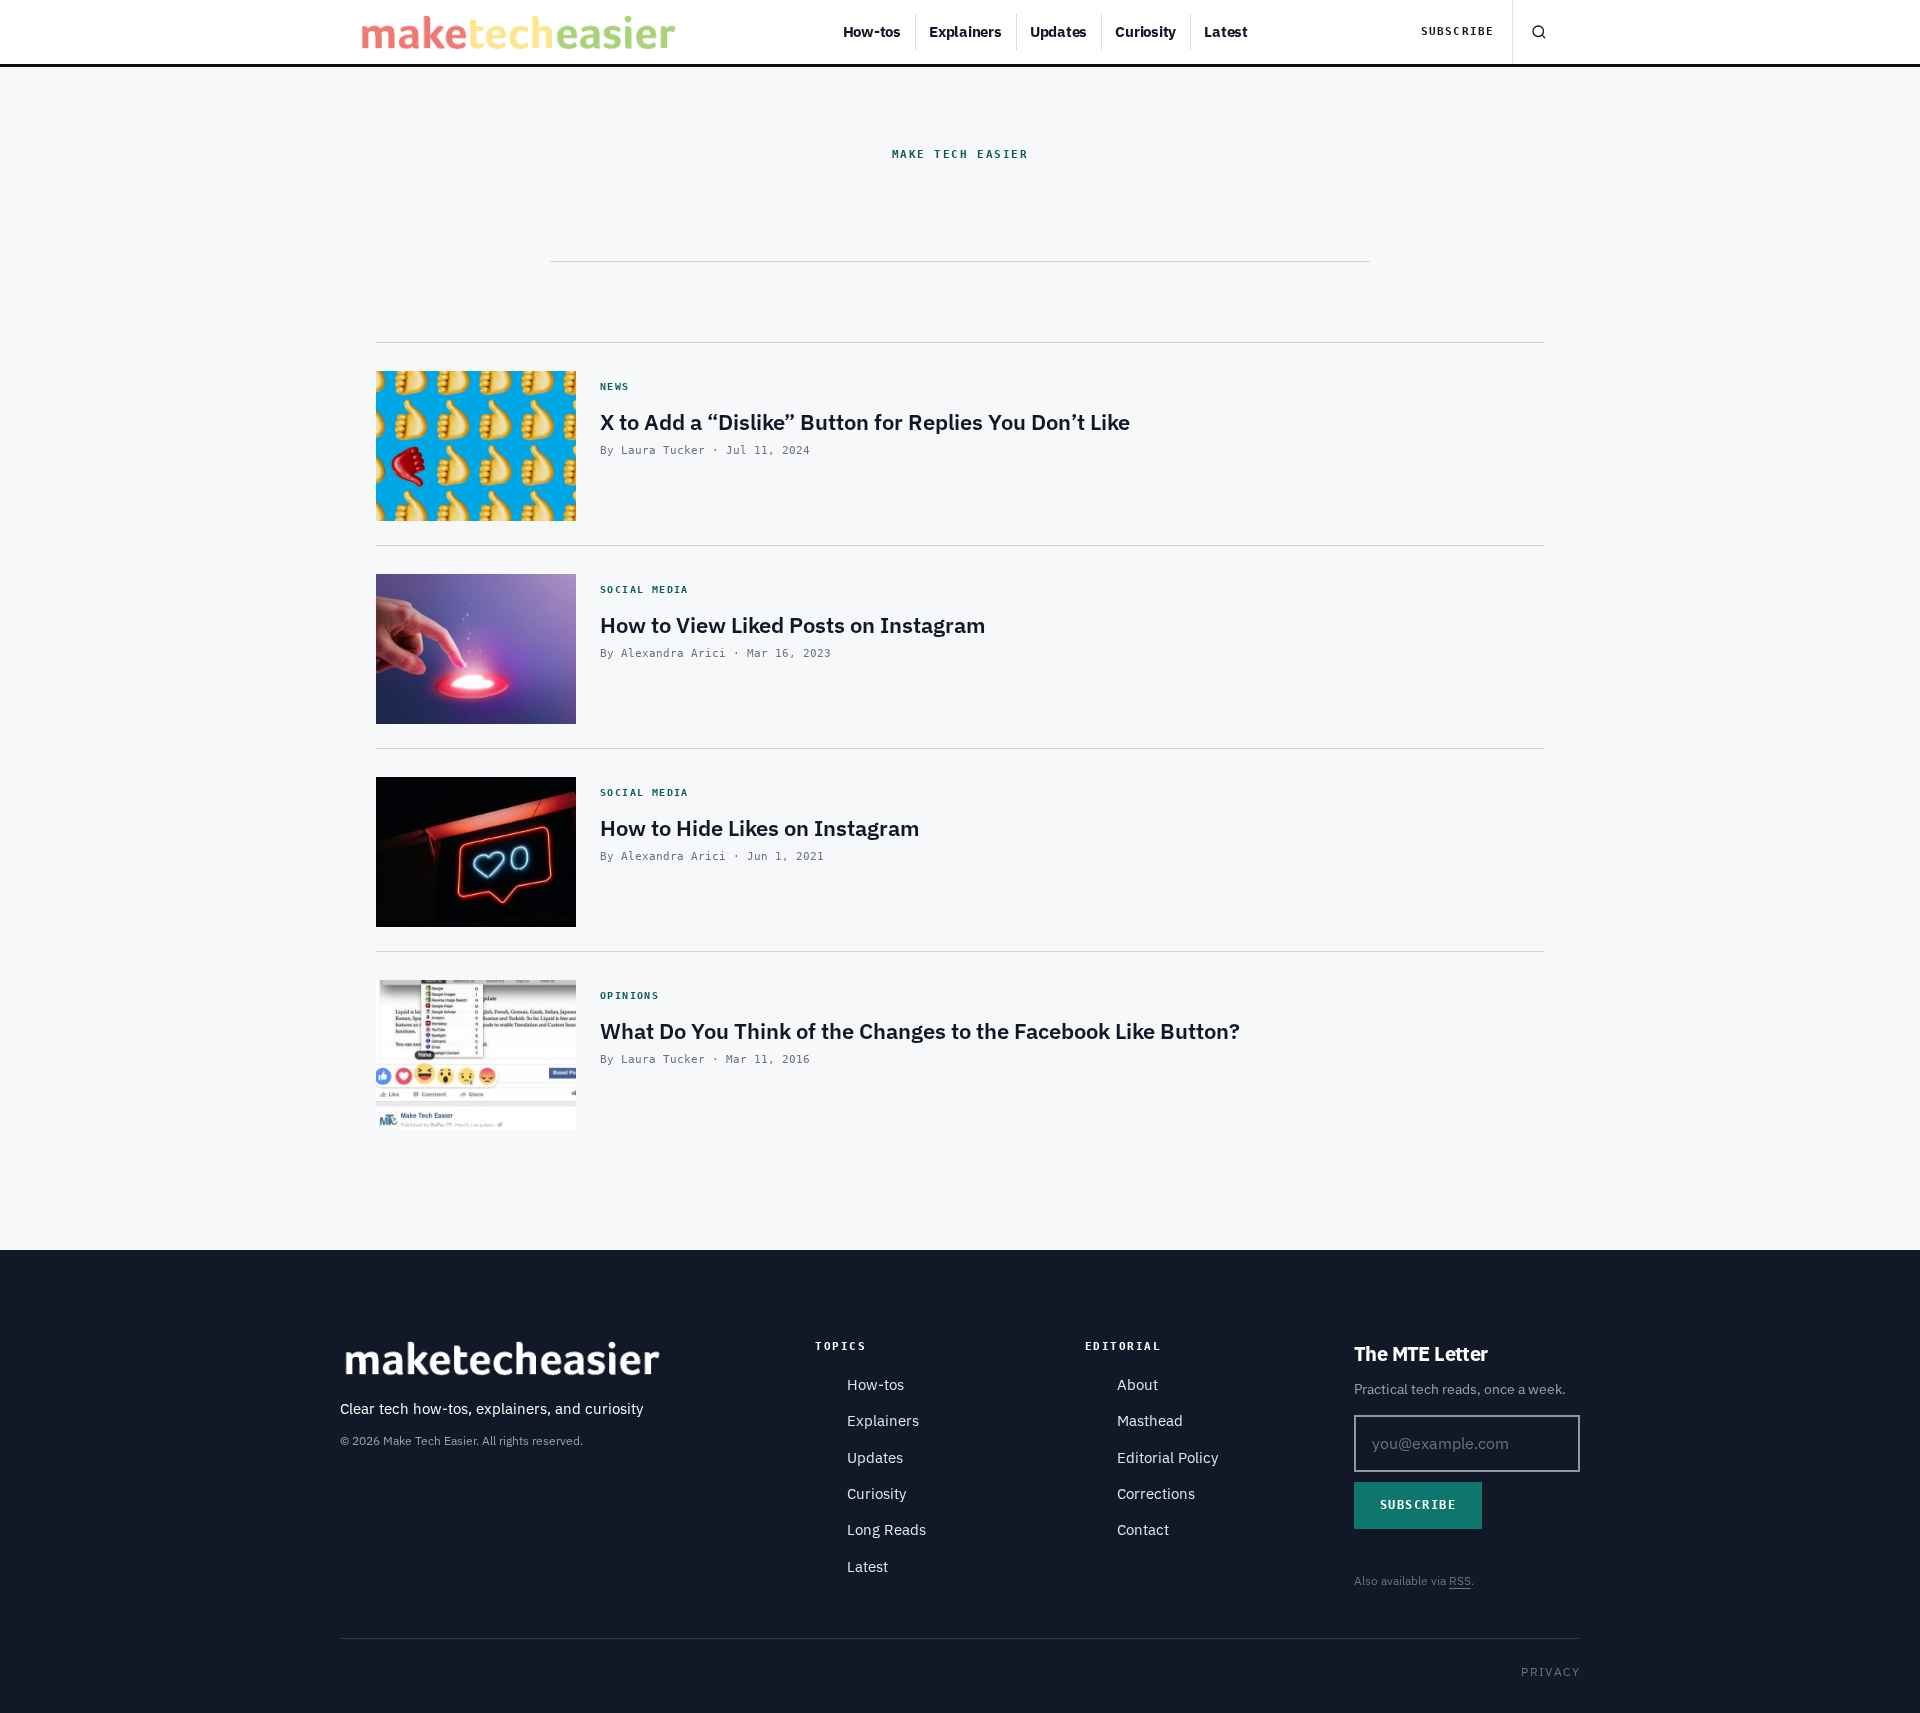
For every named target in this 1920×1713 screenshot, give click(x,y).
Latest (1226, 31)
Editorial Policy (1167, 1457)
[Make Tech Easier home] (521, 32)
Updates (1058, 31)
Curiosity (1145, 31)
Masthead (1150, 1420)
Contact (1143, 1529)
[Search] (1538, 32)
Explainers (965, 31)
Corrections (1156, 1493)
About (1137, 1384)
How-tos (872, 31)
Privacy (1550, 1671)
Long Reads (886, 1529)
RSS (1460, 1580)
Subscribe (1457, 31)
